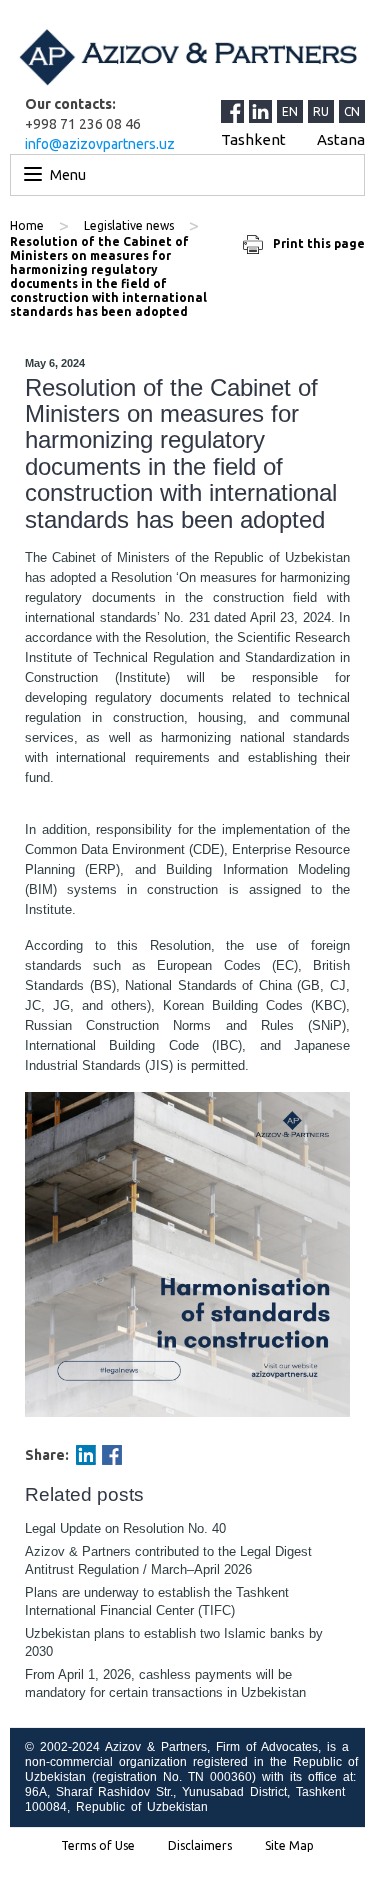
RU (321, 111)
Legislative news (129, 225)
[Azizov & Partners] (187, 57)
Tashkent (253, 139)
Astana (341, 139)
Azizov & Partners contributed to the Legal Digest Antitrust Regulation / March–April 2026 (168, 1560)
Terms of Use (98, 1846)
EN (290, 111)
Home (27, 225)
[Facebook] (112, 1455)
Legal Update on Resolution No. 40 (125, 1528)
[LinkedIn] (263, 111)
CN (352, 111)
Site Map (289, 1846)
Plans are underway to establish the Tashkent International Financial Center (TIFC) (157, 1601)
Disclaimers (200, 1846)
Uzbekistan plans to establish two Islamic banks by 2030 (174, 1642)
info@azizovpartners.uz (100, 144)
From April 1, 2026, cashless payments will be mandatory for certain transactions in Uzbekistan (165, 1683)
